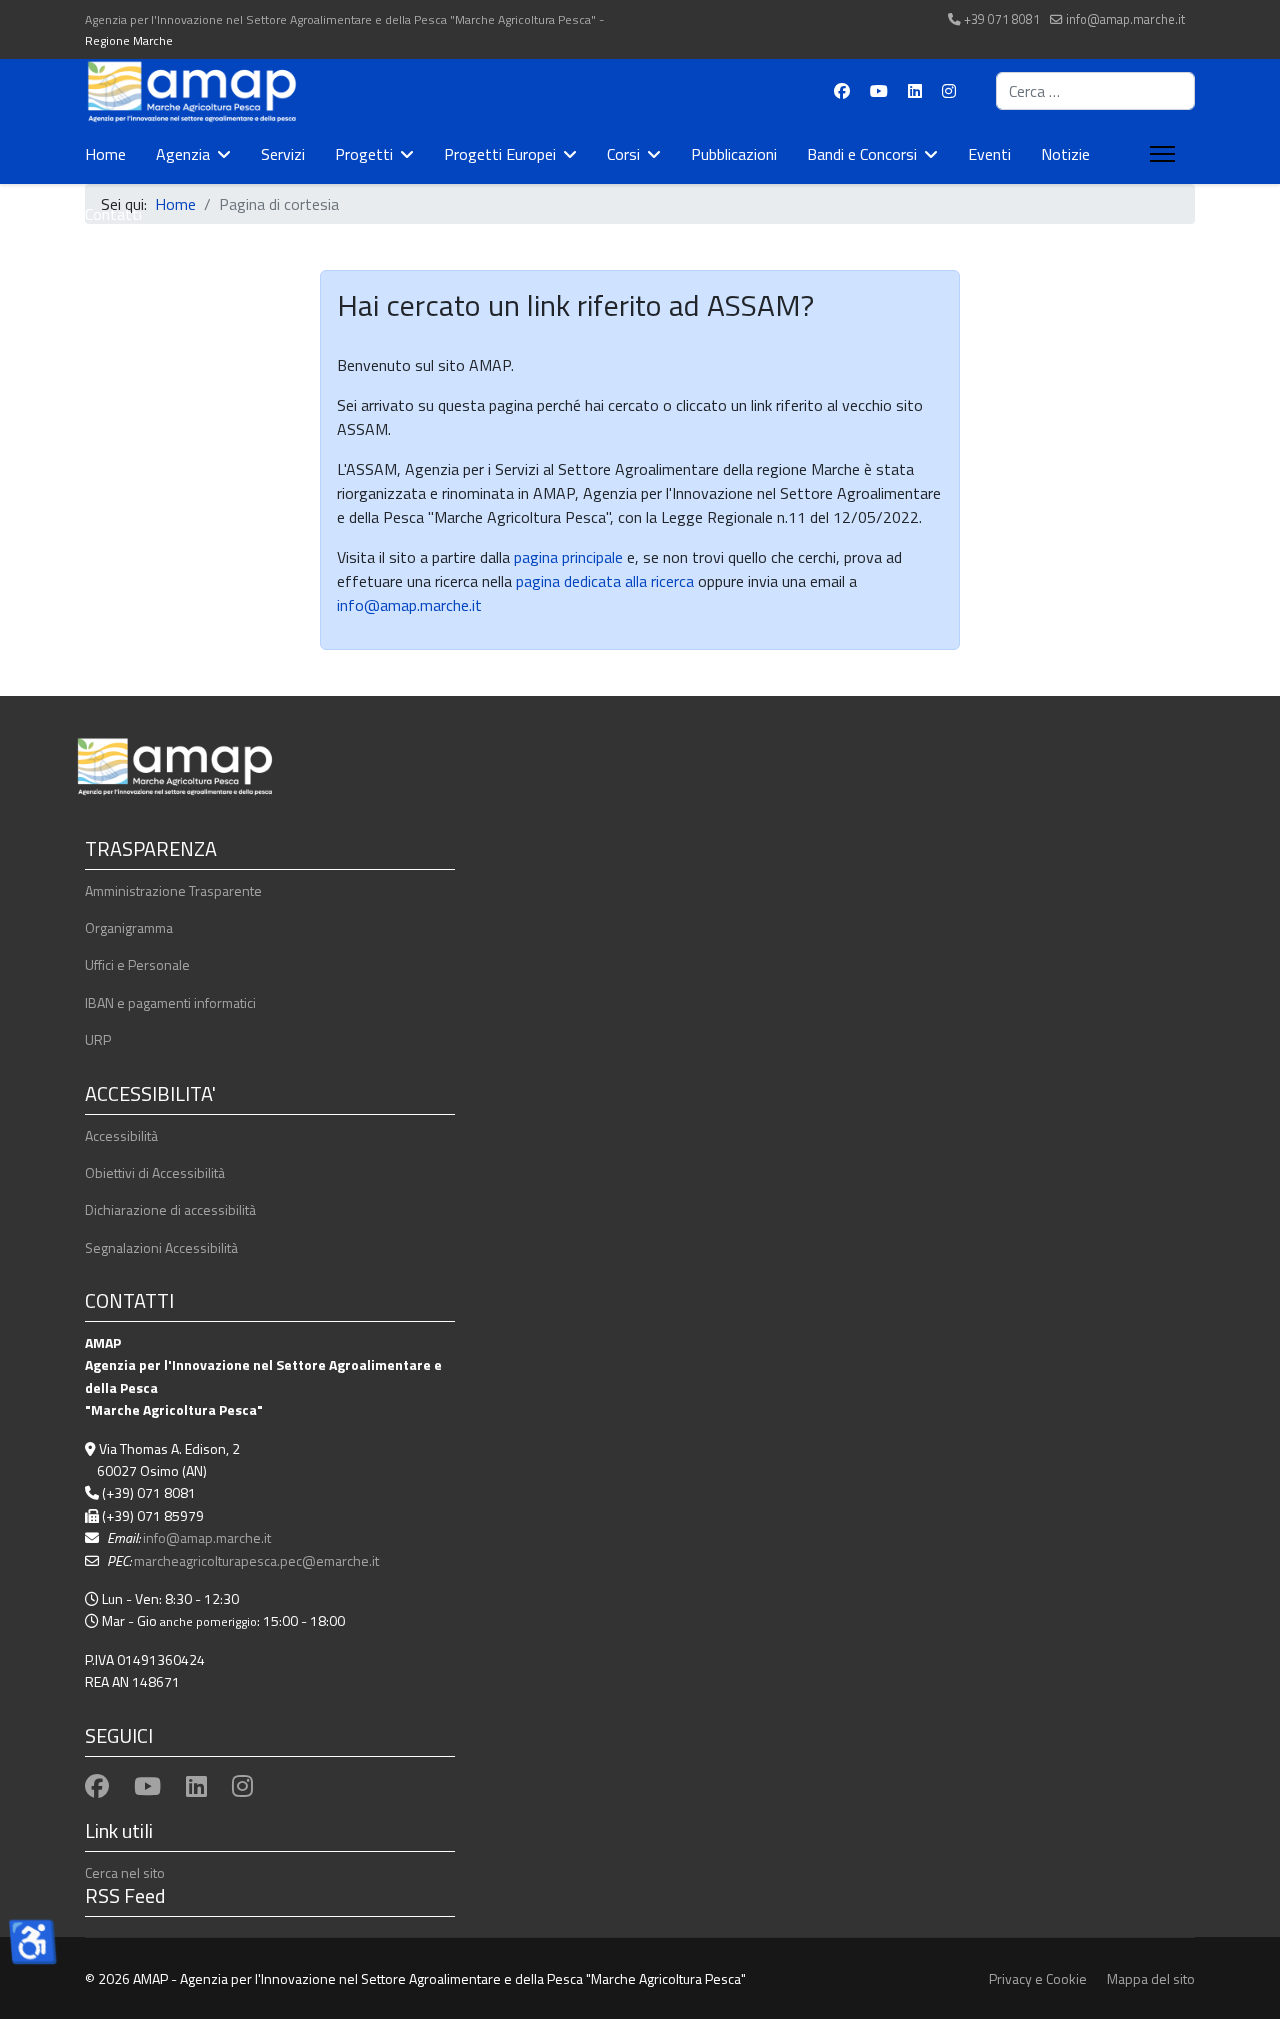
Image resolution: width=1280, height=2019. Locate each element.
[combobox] (1095, 91)
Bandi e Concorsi (862, 154)
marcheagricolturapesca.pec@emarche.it (256, 1560)
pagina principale (566, 557)
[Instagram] (949, 91)
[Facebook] (842, 91)
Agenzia (183, 154)
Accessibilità (121, 1135)
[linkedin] (196, 1786)
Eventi (989, 154)
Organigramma (129, 927)
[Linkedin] (915, 91)
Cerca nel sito (125, 1872)
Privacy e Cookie (1038, 1978)
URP (98, 1039)
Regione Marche (129, 40)
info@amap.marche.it (1125, 19)
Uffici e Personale (137, 964)
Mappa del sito (1151, 1978)
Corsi (623, 154)
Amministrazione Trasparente (173, 890)
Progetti (364, 154)
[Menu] (1158, 154)
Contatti (113, 214)
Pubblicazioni (734, 154)
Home (105, 154)
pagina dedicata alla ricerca (605, 581)
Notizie (1065, 154)
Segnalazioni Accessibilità (161, 1247)
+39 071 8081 (1002, 19)
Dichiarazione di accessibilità (170, 1209)
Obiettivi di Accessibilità (155, 1172)
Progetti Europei (500, 154)
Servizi (283, 154)
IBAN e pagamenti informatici (170, 1002)
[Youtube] (879, 91)
